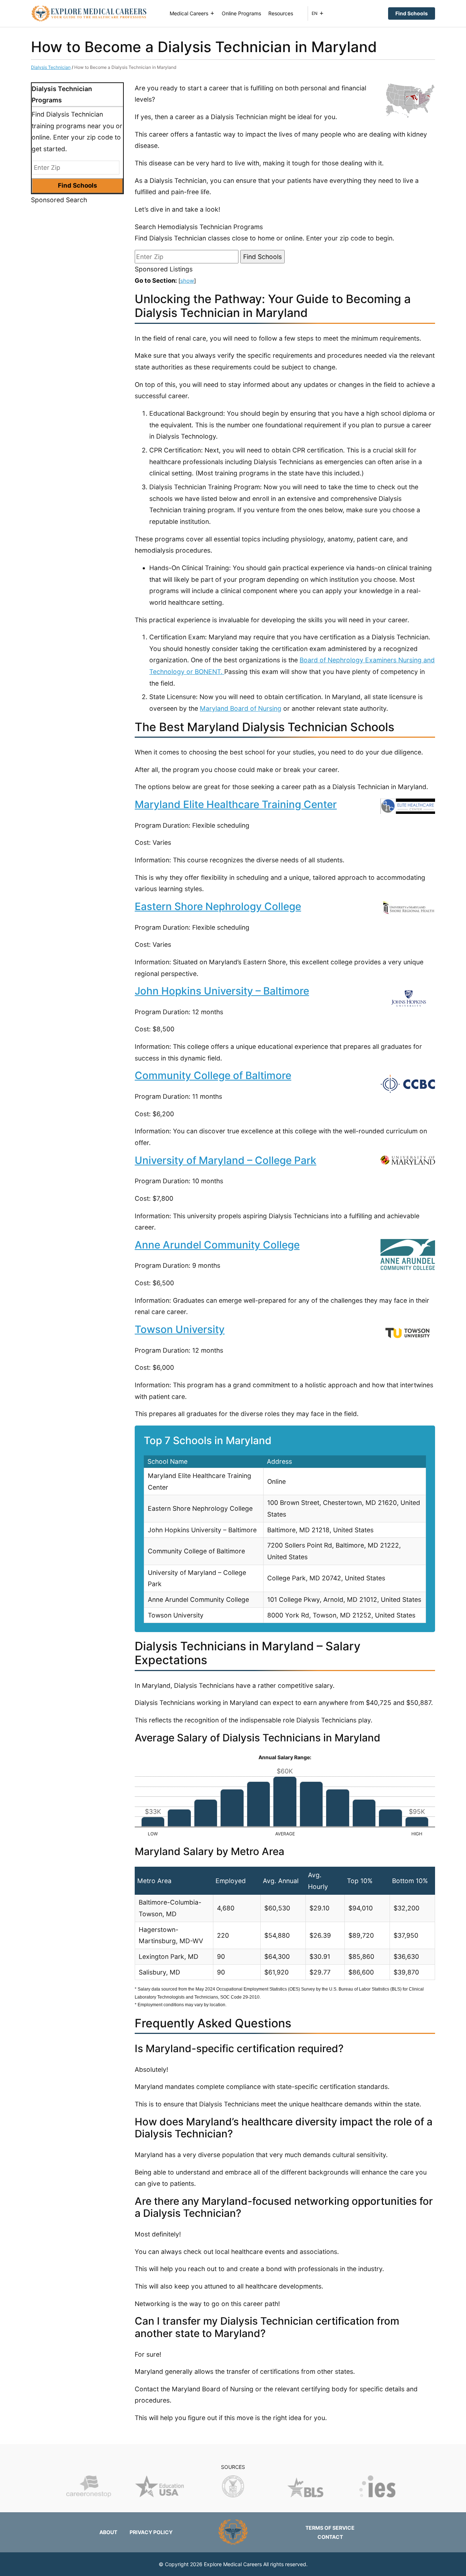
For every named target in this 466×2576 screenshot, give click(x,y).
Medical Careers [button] (189, 13)
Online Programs (241, 13)
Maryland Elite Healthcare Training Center (236, 804)
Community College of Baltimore (213, 1075)
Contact (330, 2537)
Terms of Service (330, 2528)
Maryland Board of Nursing (241, 708)
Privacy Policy (151, 2532)
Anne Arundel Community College (217, 1245)
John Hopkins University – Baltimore (222, 991)
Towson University (180, 1329)
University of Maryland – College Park (226, 1160)
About (108, 2532)
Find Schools (412, 13)
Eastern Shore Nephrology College (218, 906)
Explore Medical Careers (233, 2564)
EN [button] (315, 13)
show (187, 281)
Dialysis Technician (51, 67)
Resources (281, 13)
